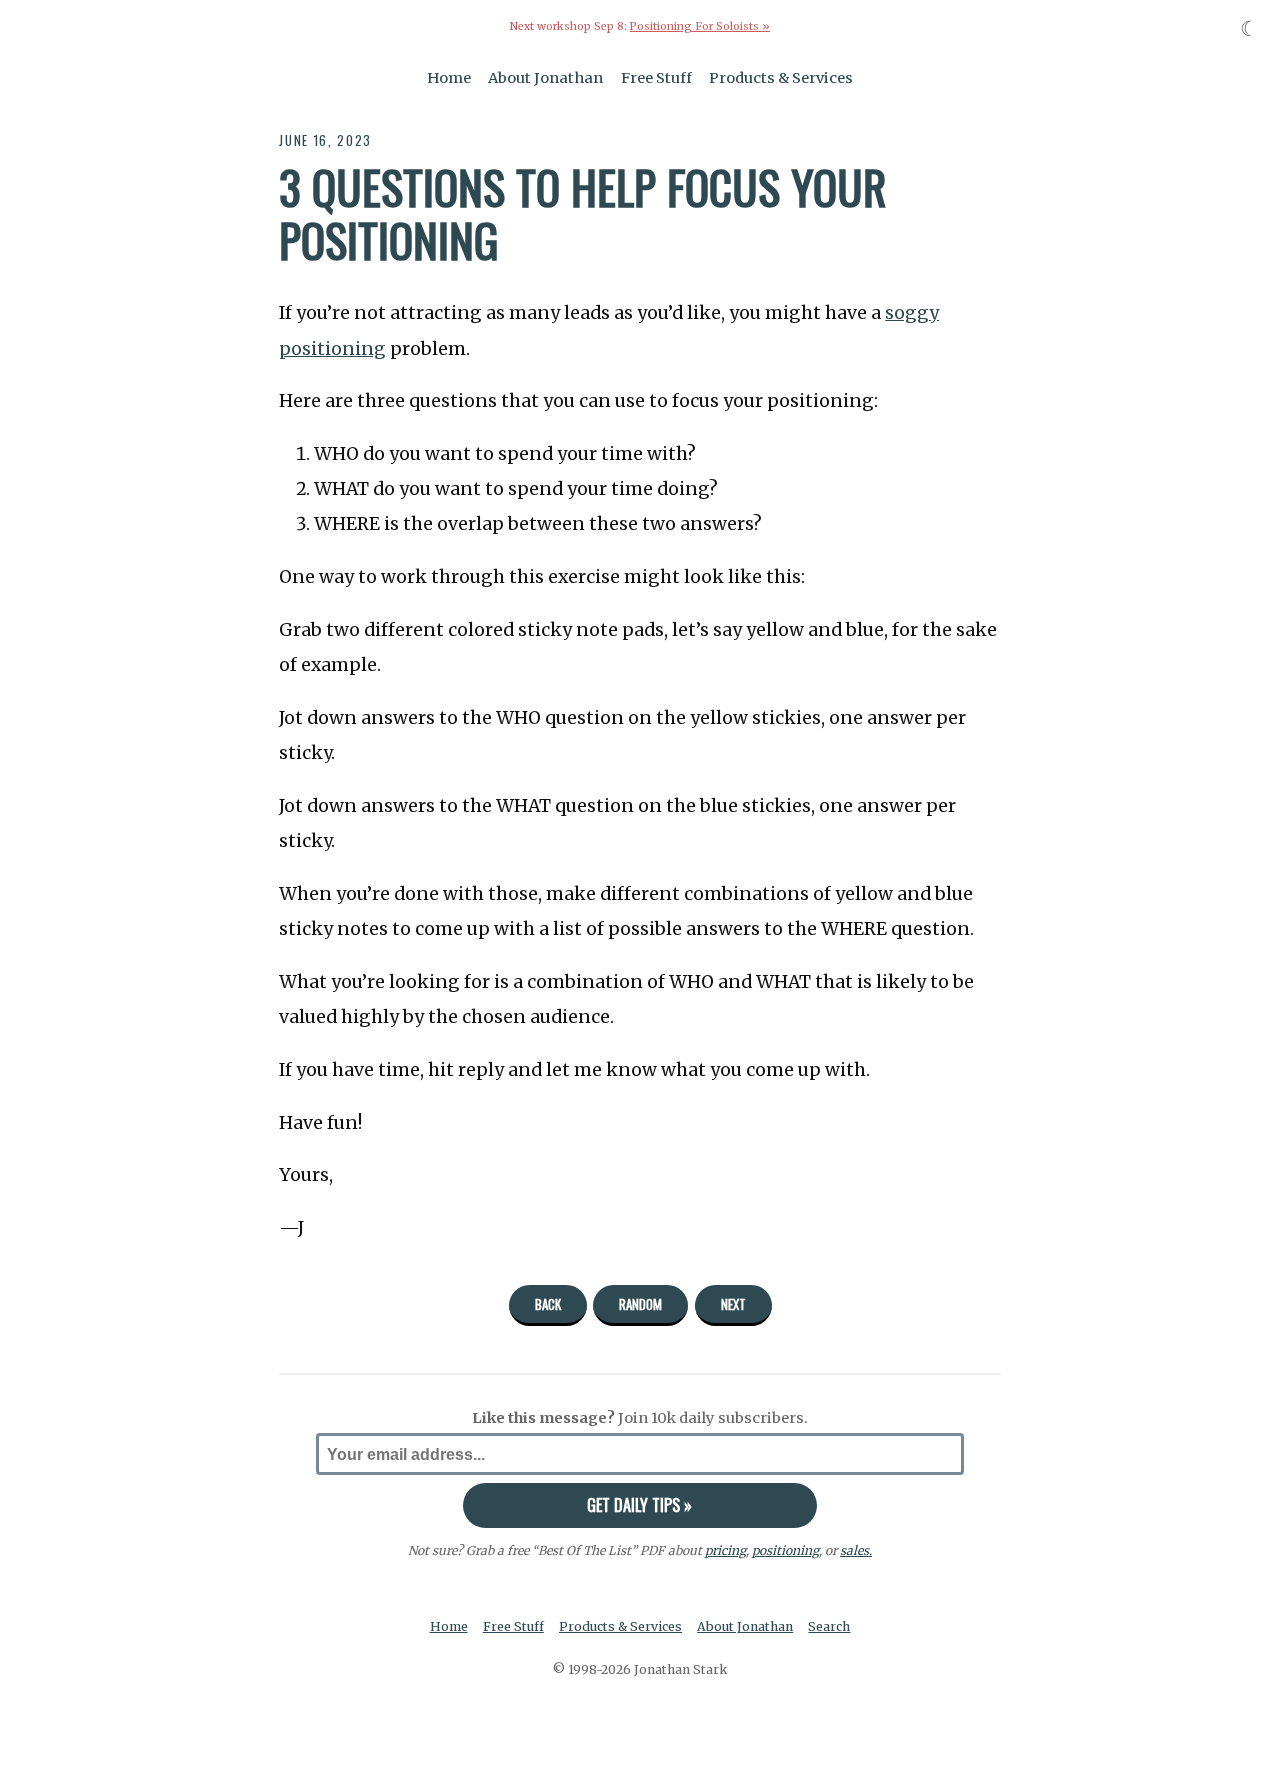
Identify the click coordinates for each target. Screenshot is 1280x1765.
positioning (785, 1550)
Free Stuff (656, 78)
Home (449, 78)
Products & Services (781, 78)
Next (733, 1304)
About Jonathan (545, 78)
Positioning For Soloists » (700, 26)
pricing (725, 1550)
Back (548, 1304)
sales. (856, 1550)
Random (640, 1304)
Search (829, 1626)
